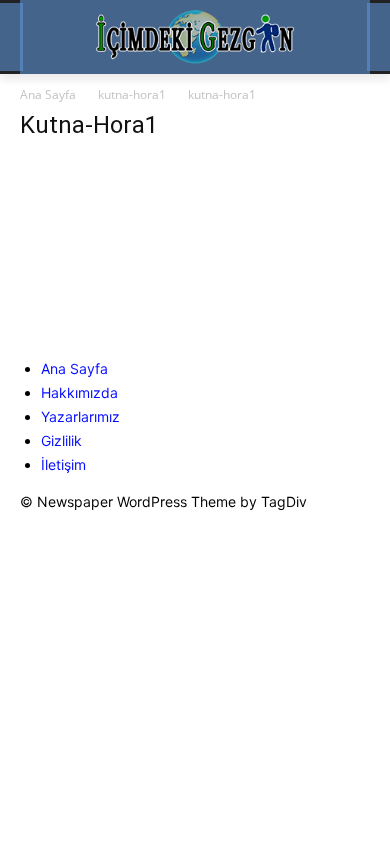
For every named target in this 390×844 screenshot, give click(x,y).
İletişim (63, 464)
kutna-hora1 (132, 94)
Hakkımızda (79, 392)
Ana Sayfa (48, 94)
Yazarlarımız (80, 416)
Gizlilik (61, 440)
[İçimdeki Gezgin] (195, 37)
